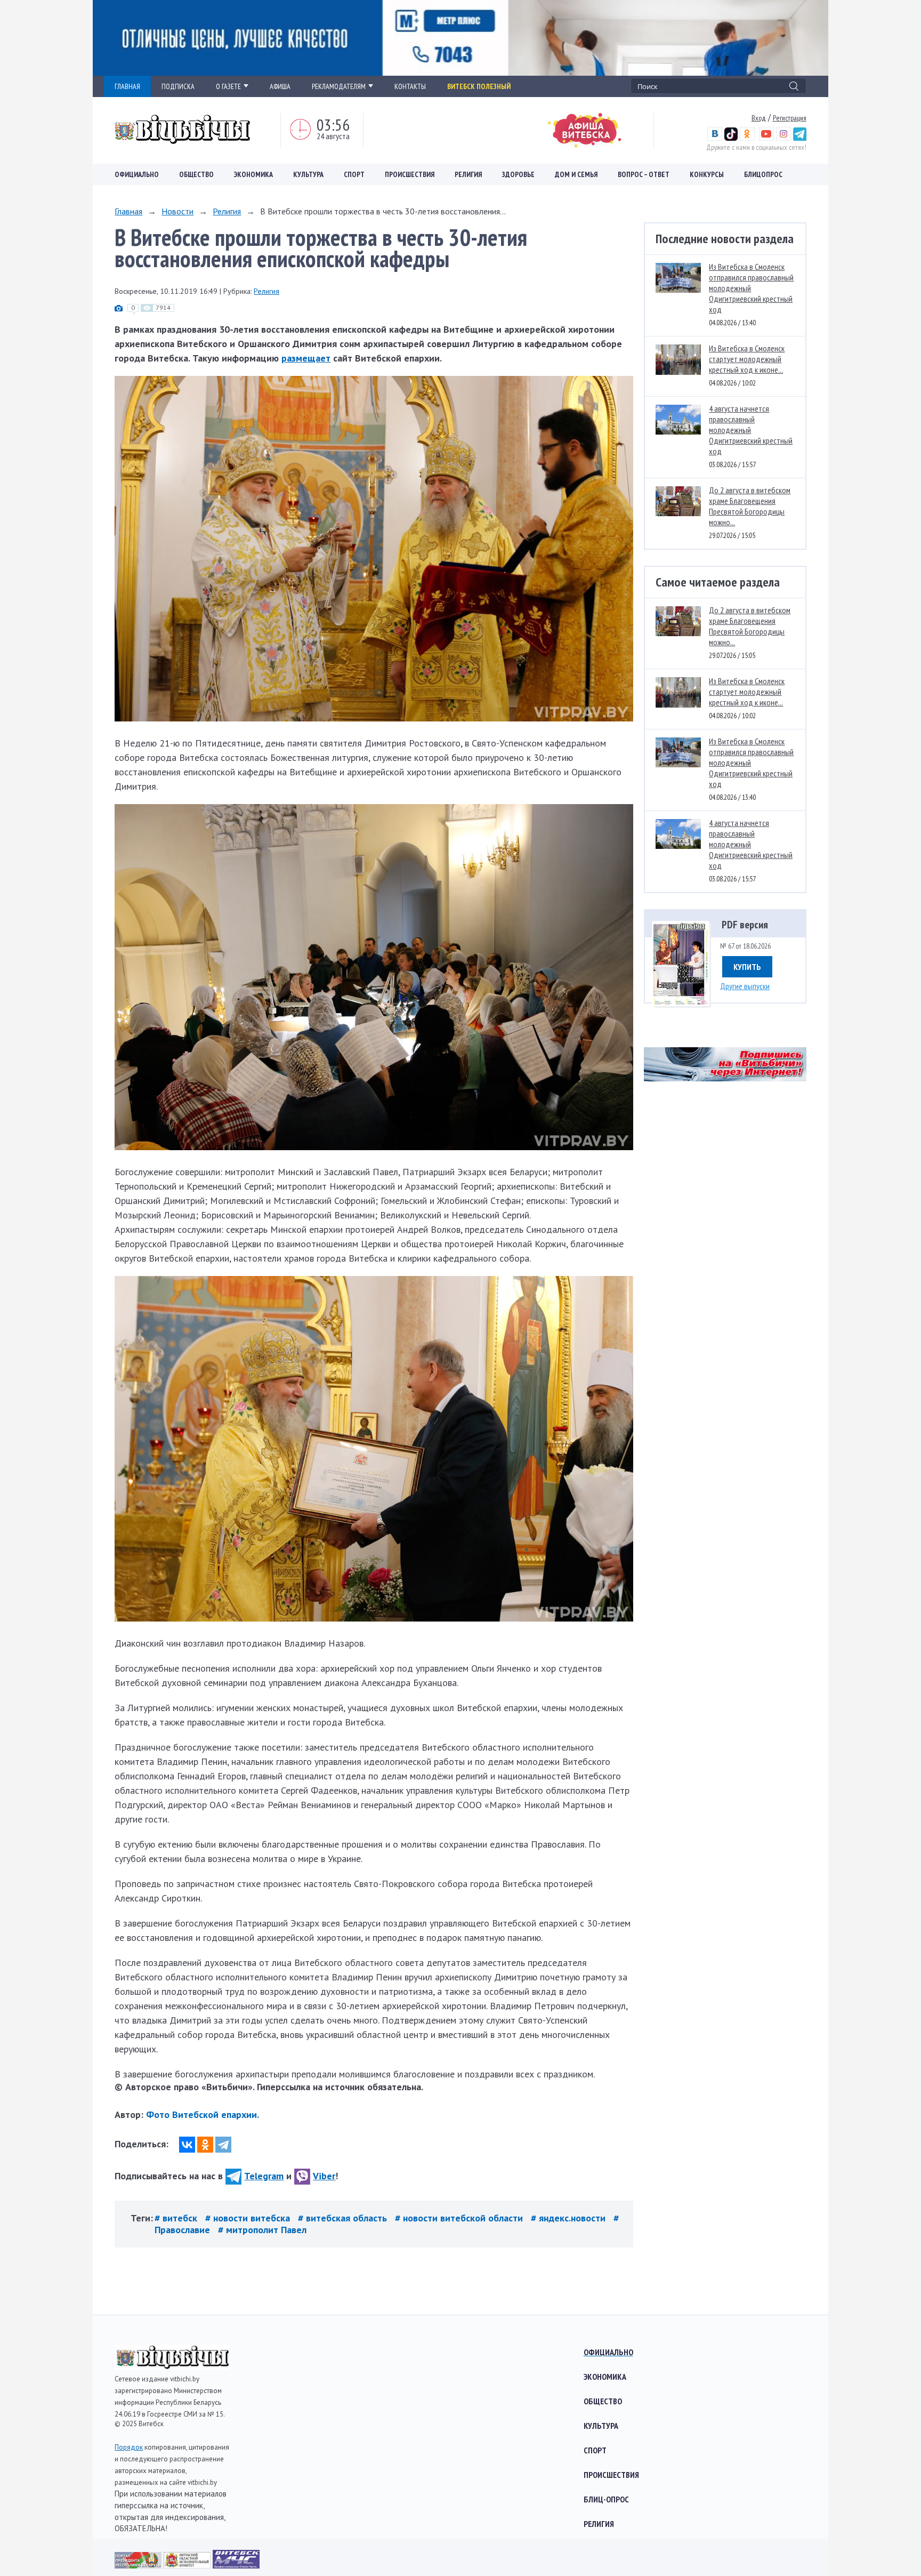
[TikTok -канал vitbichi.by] (731, 138)
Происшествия (410, 174)
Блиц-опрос (606, 2499)
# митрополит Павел (262, 2230)
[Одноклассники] (205, 2145)
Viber (324, 2176)
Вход (759, 118)
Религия (468, 174)
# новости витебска (249, 2218)
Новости (177, 211)
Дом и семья (576, 174)
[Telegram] (223, 2145)
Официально (137, 174)
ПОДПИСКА (178, 86)
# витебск (177, 2218)
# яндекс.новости (569, 2218)
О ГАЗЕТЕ (228, 86)
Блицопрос (763, 174)
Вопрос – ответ (644, 174)
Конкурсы (707, 174)
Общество (196, 174)
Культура (308, 174)
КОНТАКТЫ (410, 86)
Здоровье (518, 174)
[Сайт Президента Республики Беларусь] (139, 2565)
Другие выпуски (745, 986)
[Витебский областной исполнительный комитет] (188, 2565)
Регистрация (790, 118)
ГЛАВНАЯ (127, 86)
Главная (128, 211)
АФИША (280, 86)
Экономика (253, 174)
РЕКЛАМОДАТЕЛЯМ (339, 86)
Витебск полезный (479, 86)
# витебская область (344, 2218)
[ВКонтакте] (187, 2145)
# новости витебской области (460, 2218)
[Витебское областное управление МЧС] (236, 2565)
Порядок (129, 2447)
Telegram (264, 2176)
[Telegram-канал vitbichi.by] (800, 138)
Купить (747, 967)
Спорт (354, 174)
